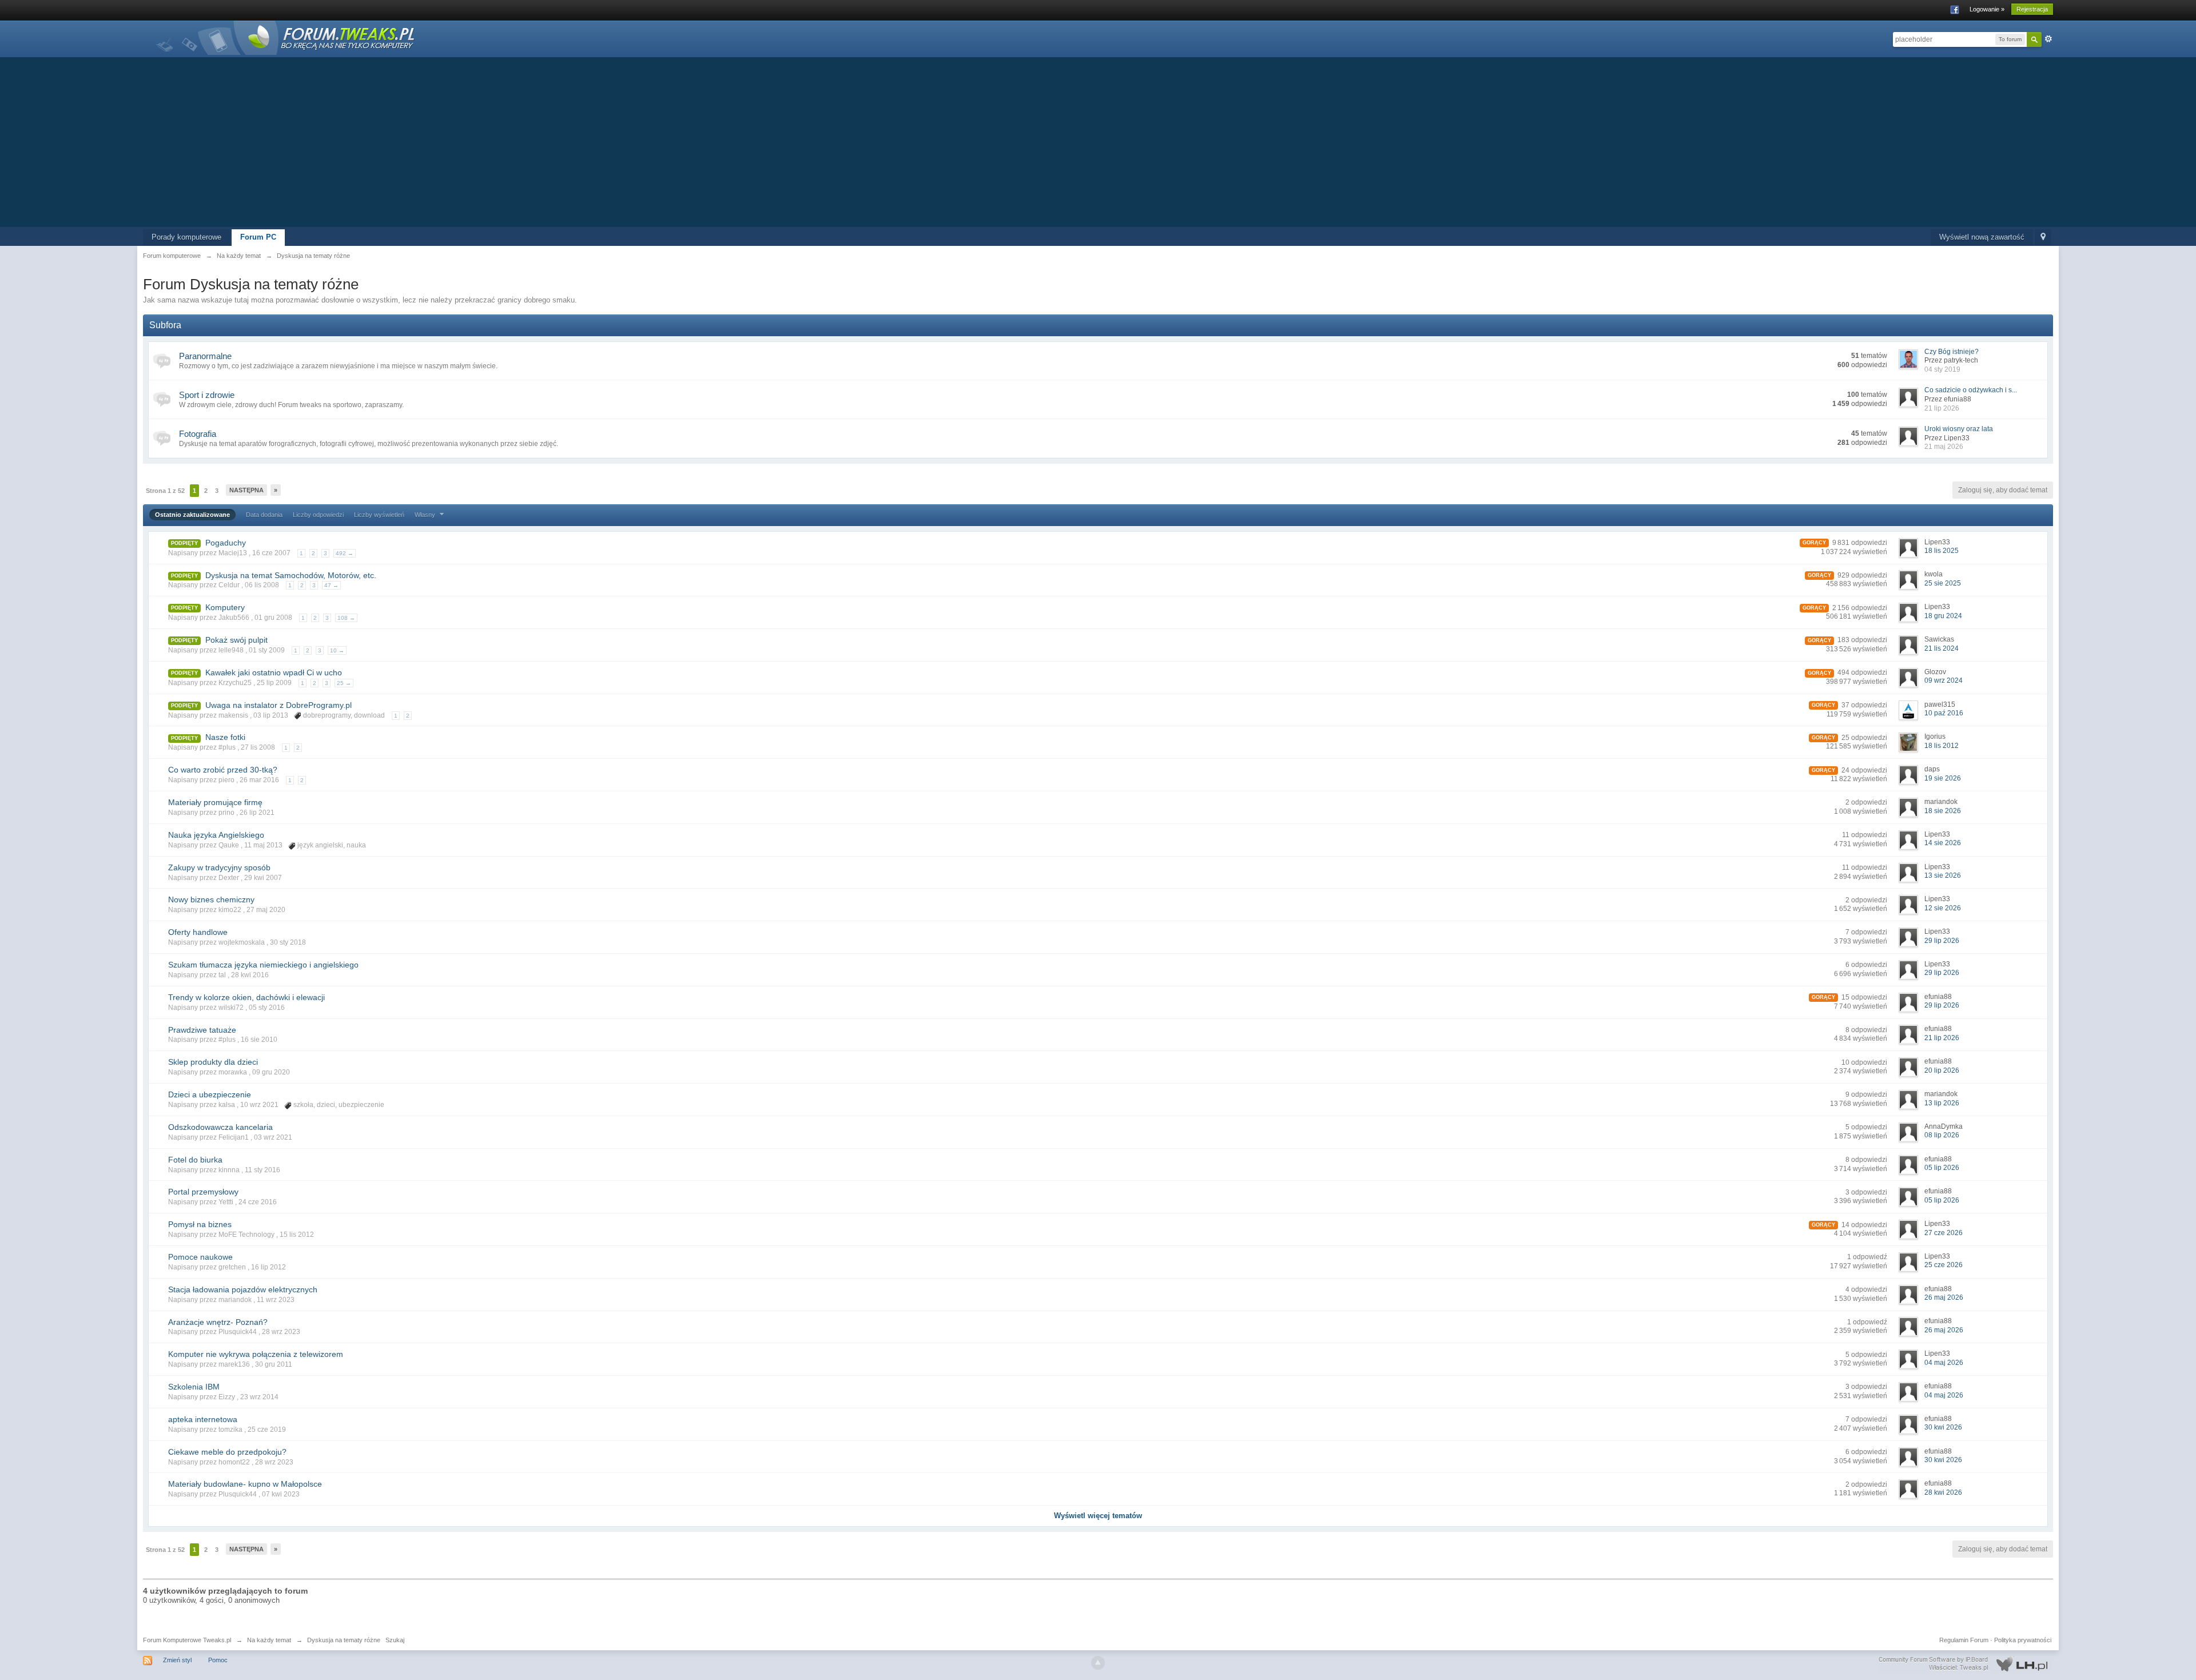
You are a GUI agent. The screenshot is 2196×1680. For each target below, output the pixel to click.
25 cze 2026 (1944, 1265)
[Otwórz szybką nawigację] (2043, 238)
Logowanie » (1987, 9)
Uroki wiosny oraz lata (1959, 429)
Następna (246, 490)
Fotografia (198, 434)
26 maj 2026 (1944, 1297)
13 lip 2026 (1942, 1103)
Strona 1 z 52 (165, 491)
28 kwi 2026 (1943, 1492)
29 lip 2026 (1942, 941)
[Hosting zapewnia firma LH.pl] (1966, 1664)
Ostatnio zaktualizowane (192, 515)
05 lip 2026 (1942, 1168)
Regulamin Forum (1964, 1640)
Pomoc (218, 1660)
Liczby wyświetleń (379, 515)
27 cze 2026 (1944, 1233)
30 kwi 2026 (1943, 1427)
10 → (337, 650)
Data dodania (264, 515)
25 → (344, 683)
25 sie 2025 (1943, 583)
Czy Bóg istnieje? (1952, 352)
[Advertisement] (1098, 141)
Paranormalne (205, 356)
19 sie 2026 (1943, 778)
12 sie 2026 (1943, 908)
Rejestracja (2032, 9)
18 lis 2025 (1942, 551)
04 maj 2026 (1944, 1363)
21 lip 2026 (1942, 408)
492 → (345, 553)
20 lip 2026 (1942, 1070)
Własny (426, 515)
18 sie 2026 (1943, 811)
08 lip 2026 (1942, 1135)
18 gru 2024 (1943, 616)
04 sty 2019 (1942, 369)
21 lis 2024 (1942, 648)
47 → (331, 585)
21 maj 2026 (1944, 447)
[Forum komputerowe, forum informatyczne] (286, 37)
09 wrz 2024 (1944, 680)
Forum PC (258, 237)
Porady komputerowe (186, 237)
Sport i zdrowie (207, 395)
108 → (346, 618)
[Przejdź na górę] (1098, 1663)
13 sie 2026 (1943, 875)
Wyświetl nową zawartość (1982, 237)
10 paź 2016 (1944, 713)
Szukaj (395, 1640)
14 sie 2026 (1943, 843)
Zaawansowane (2048, 39)
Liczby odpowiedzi (318, 515)
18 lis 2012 (1942, 746)
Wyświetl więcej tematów (1098, 1516)
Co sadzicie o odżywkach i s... (1971, 390)
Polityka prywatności (2023, 1640)
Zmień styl (177, 1660)
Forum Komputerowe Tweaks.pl (187, 1640)
